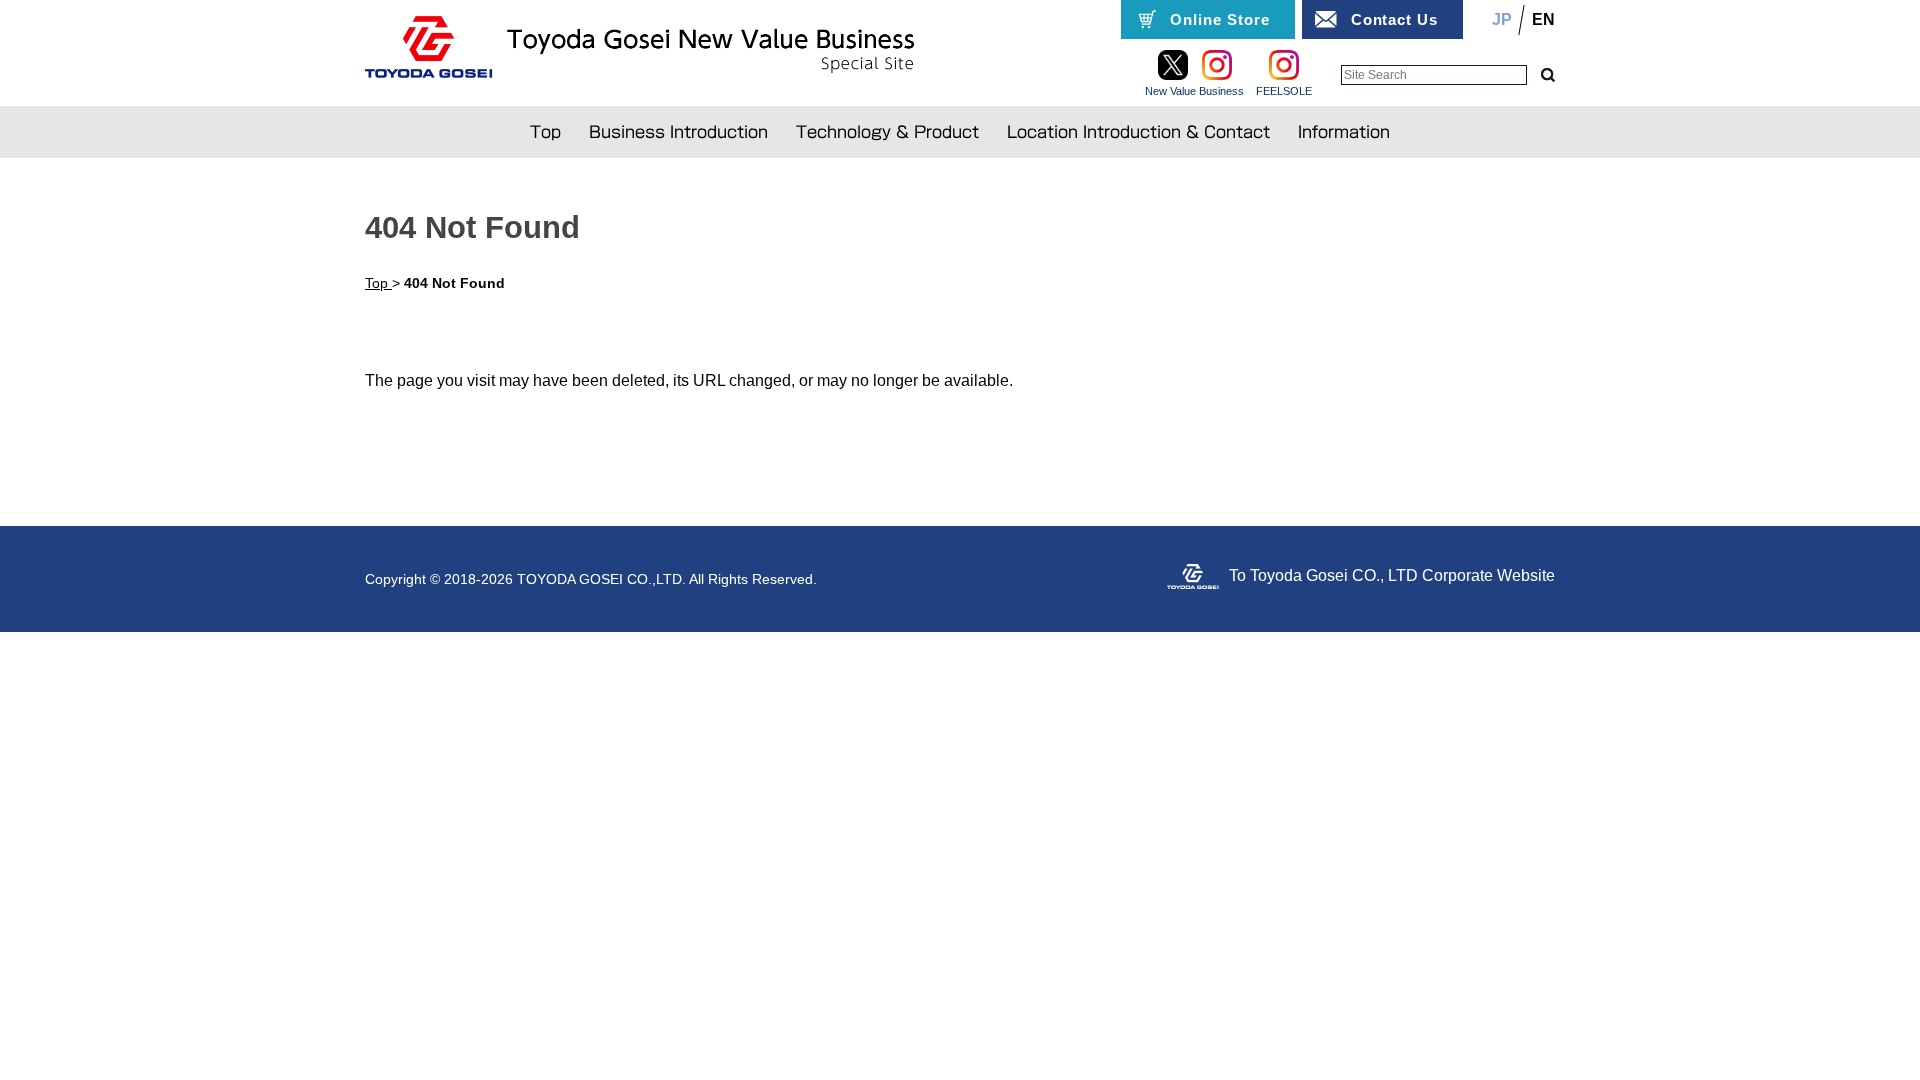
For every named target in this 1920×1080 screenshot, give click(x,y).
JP (1502, 19)
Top (545, 132)
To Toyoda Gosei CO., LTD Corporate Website (1392, 575)
